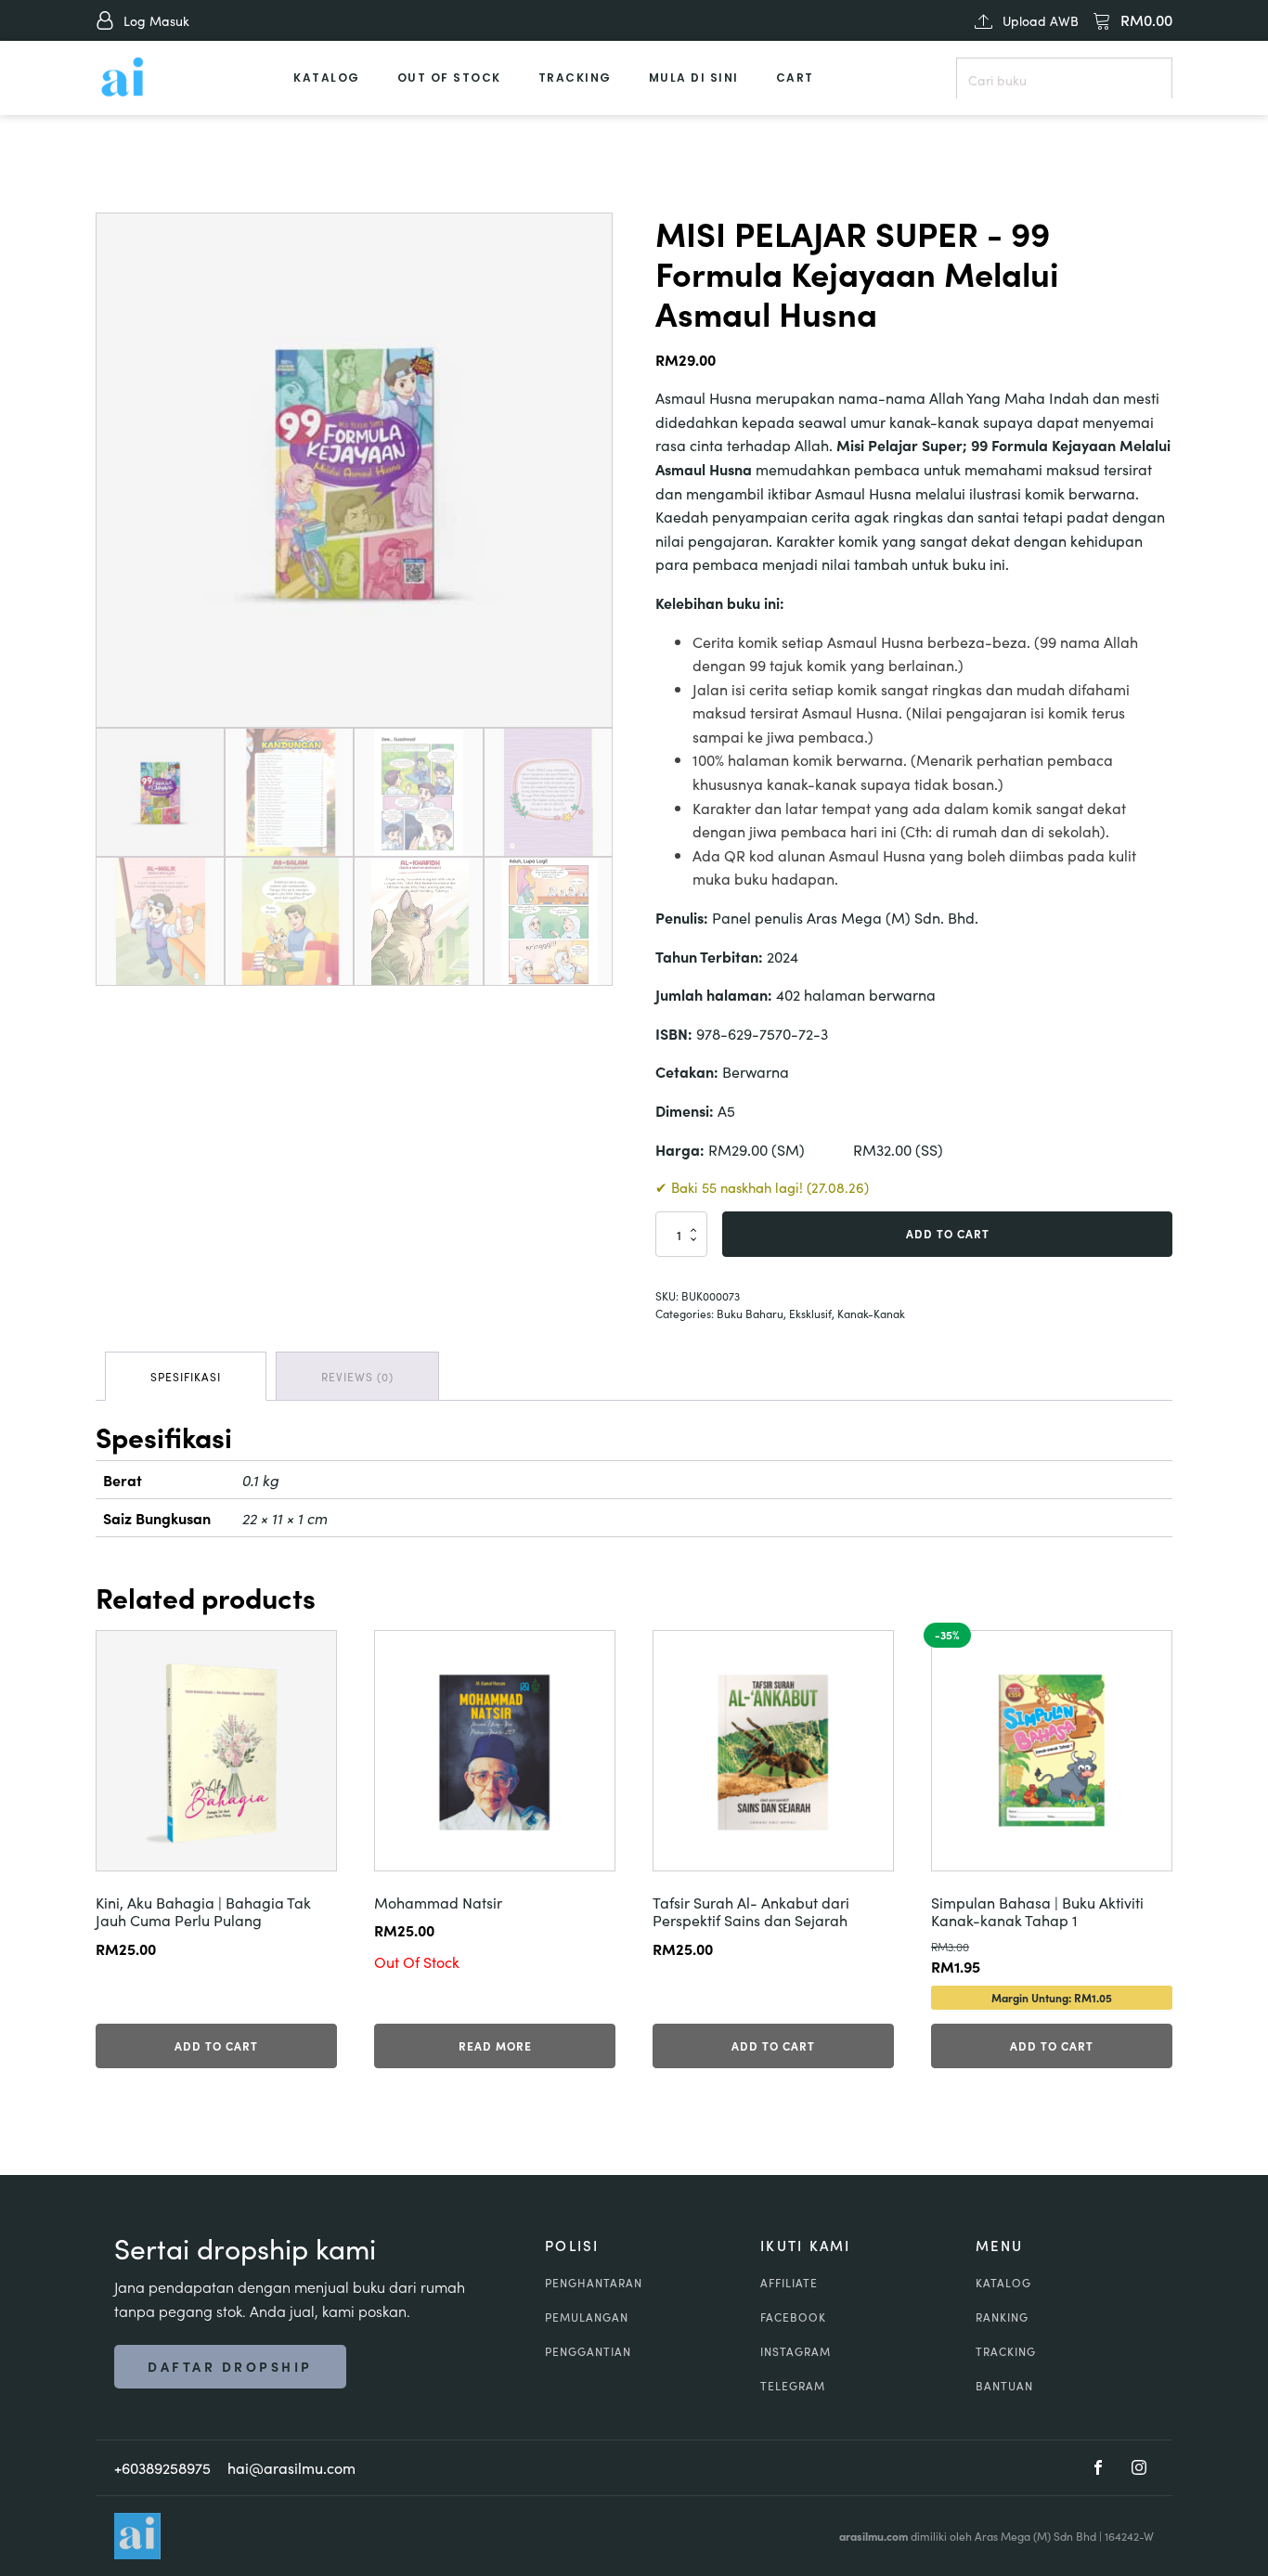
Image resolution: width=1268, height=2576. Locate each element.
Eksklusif (810, 1313)
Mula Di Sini (694, 78)
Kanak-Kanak (871, 1313)
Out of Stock (449, 78)
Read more (495, 2045)
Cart (795, 78)
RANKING (1002, 2317)
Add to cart (948, 1233)
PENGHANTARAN (594, 2282)
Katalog (327, 78)
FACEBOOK (793, 2317)
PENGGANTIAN (588, 2351)
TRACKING (1006, 2351)
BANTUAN (1004, 2385)
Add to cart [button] (216, 2045)
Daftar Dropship (230, 2366)
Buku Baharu (750, 1313)
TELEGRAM (793, 2385)
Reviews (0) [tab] (357, 1376)
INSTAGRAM (796, 2351)
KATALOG (1003, 2282)
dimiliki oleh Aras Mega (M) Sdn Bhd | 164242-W (996, 2536)
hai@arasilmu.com (291, 2467)
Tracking (575, 78)
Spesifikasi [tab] (186, 1376)
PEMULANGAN (587, 2317)
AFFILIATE (789, 2282)
